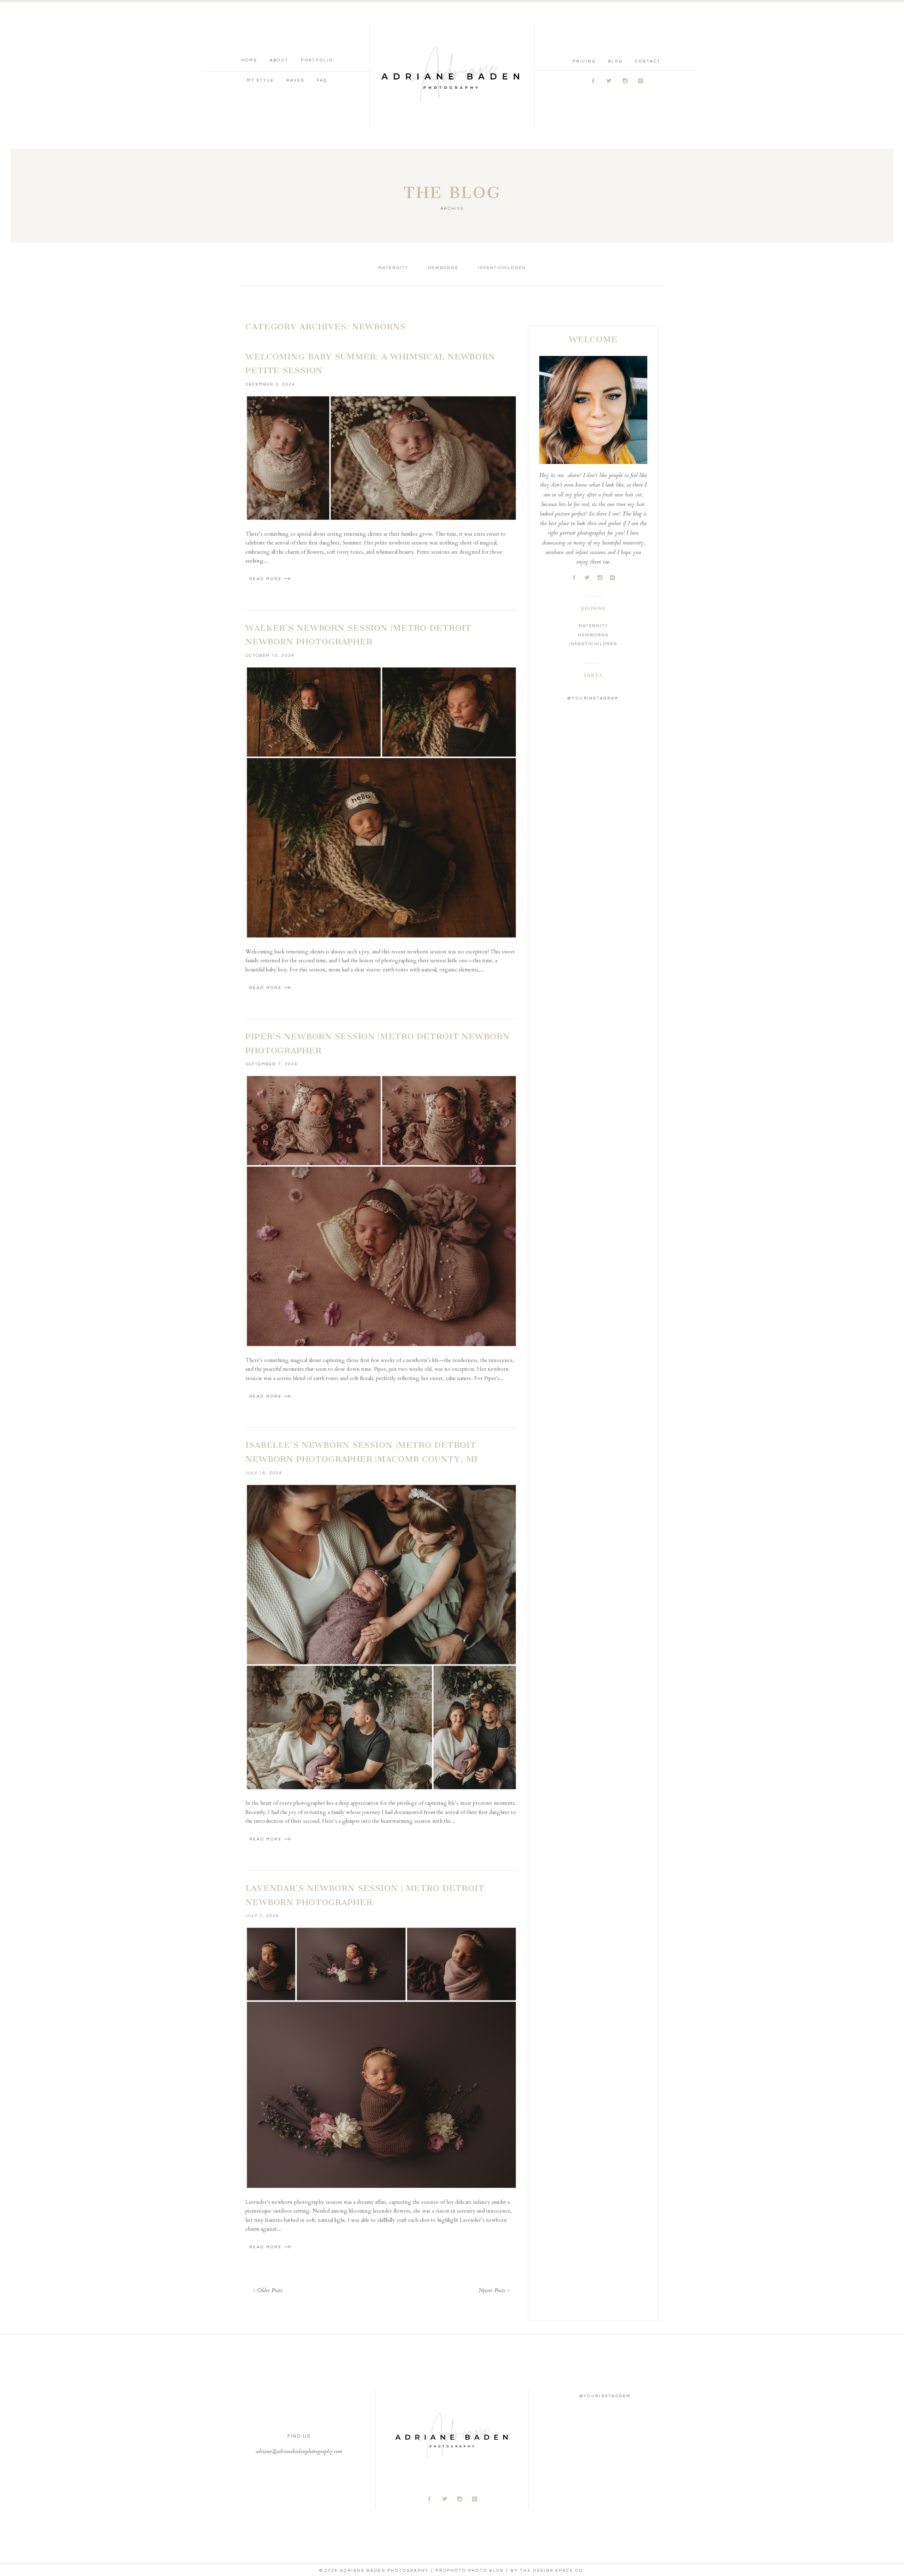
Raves (295, 80)
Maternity (393, 268)
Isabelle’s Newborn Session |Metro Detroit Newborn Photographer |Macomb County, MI (362, 1452)
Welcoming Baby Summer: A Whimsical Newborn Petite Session (370, 364)
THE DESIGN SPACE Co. (552, 2571)
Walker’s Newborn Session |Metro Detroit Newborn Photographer (358, 635)
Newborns (443, 268)
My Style (260, 80)
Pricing (584, 61)
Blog (615, 61)
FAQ (322, 80)
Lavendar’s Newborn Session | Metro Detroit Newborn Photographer (365, 1895)
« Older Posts (268, 2291)
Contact (648, 61)
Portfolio (317, 60)
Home (249, 60)
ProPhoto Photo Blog (470, 2571)
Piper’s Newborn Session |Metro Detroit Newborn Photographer (377, 1043)
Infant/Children (502, 268)
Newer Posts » (494, 2291)
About (279, 60)
